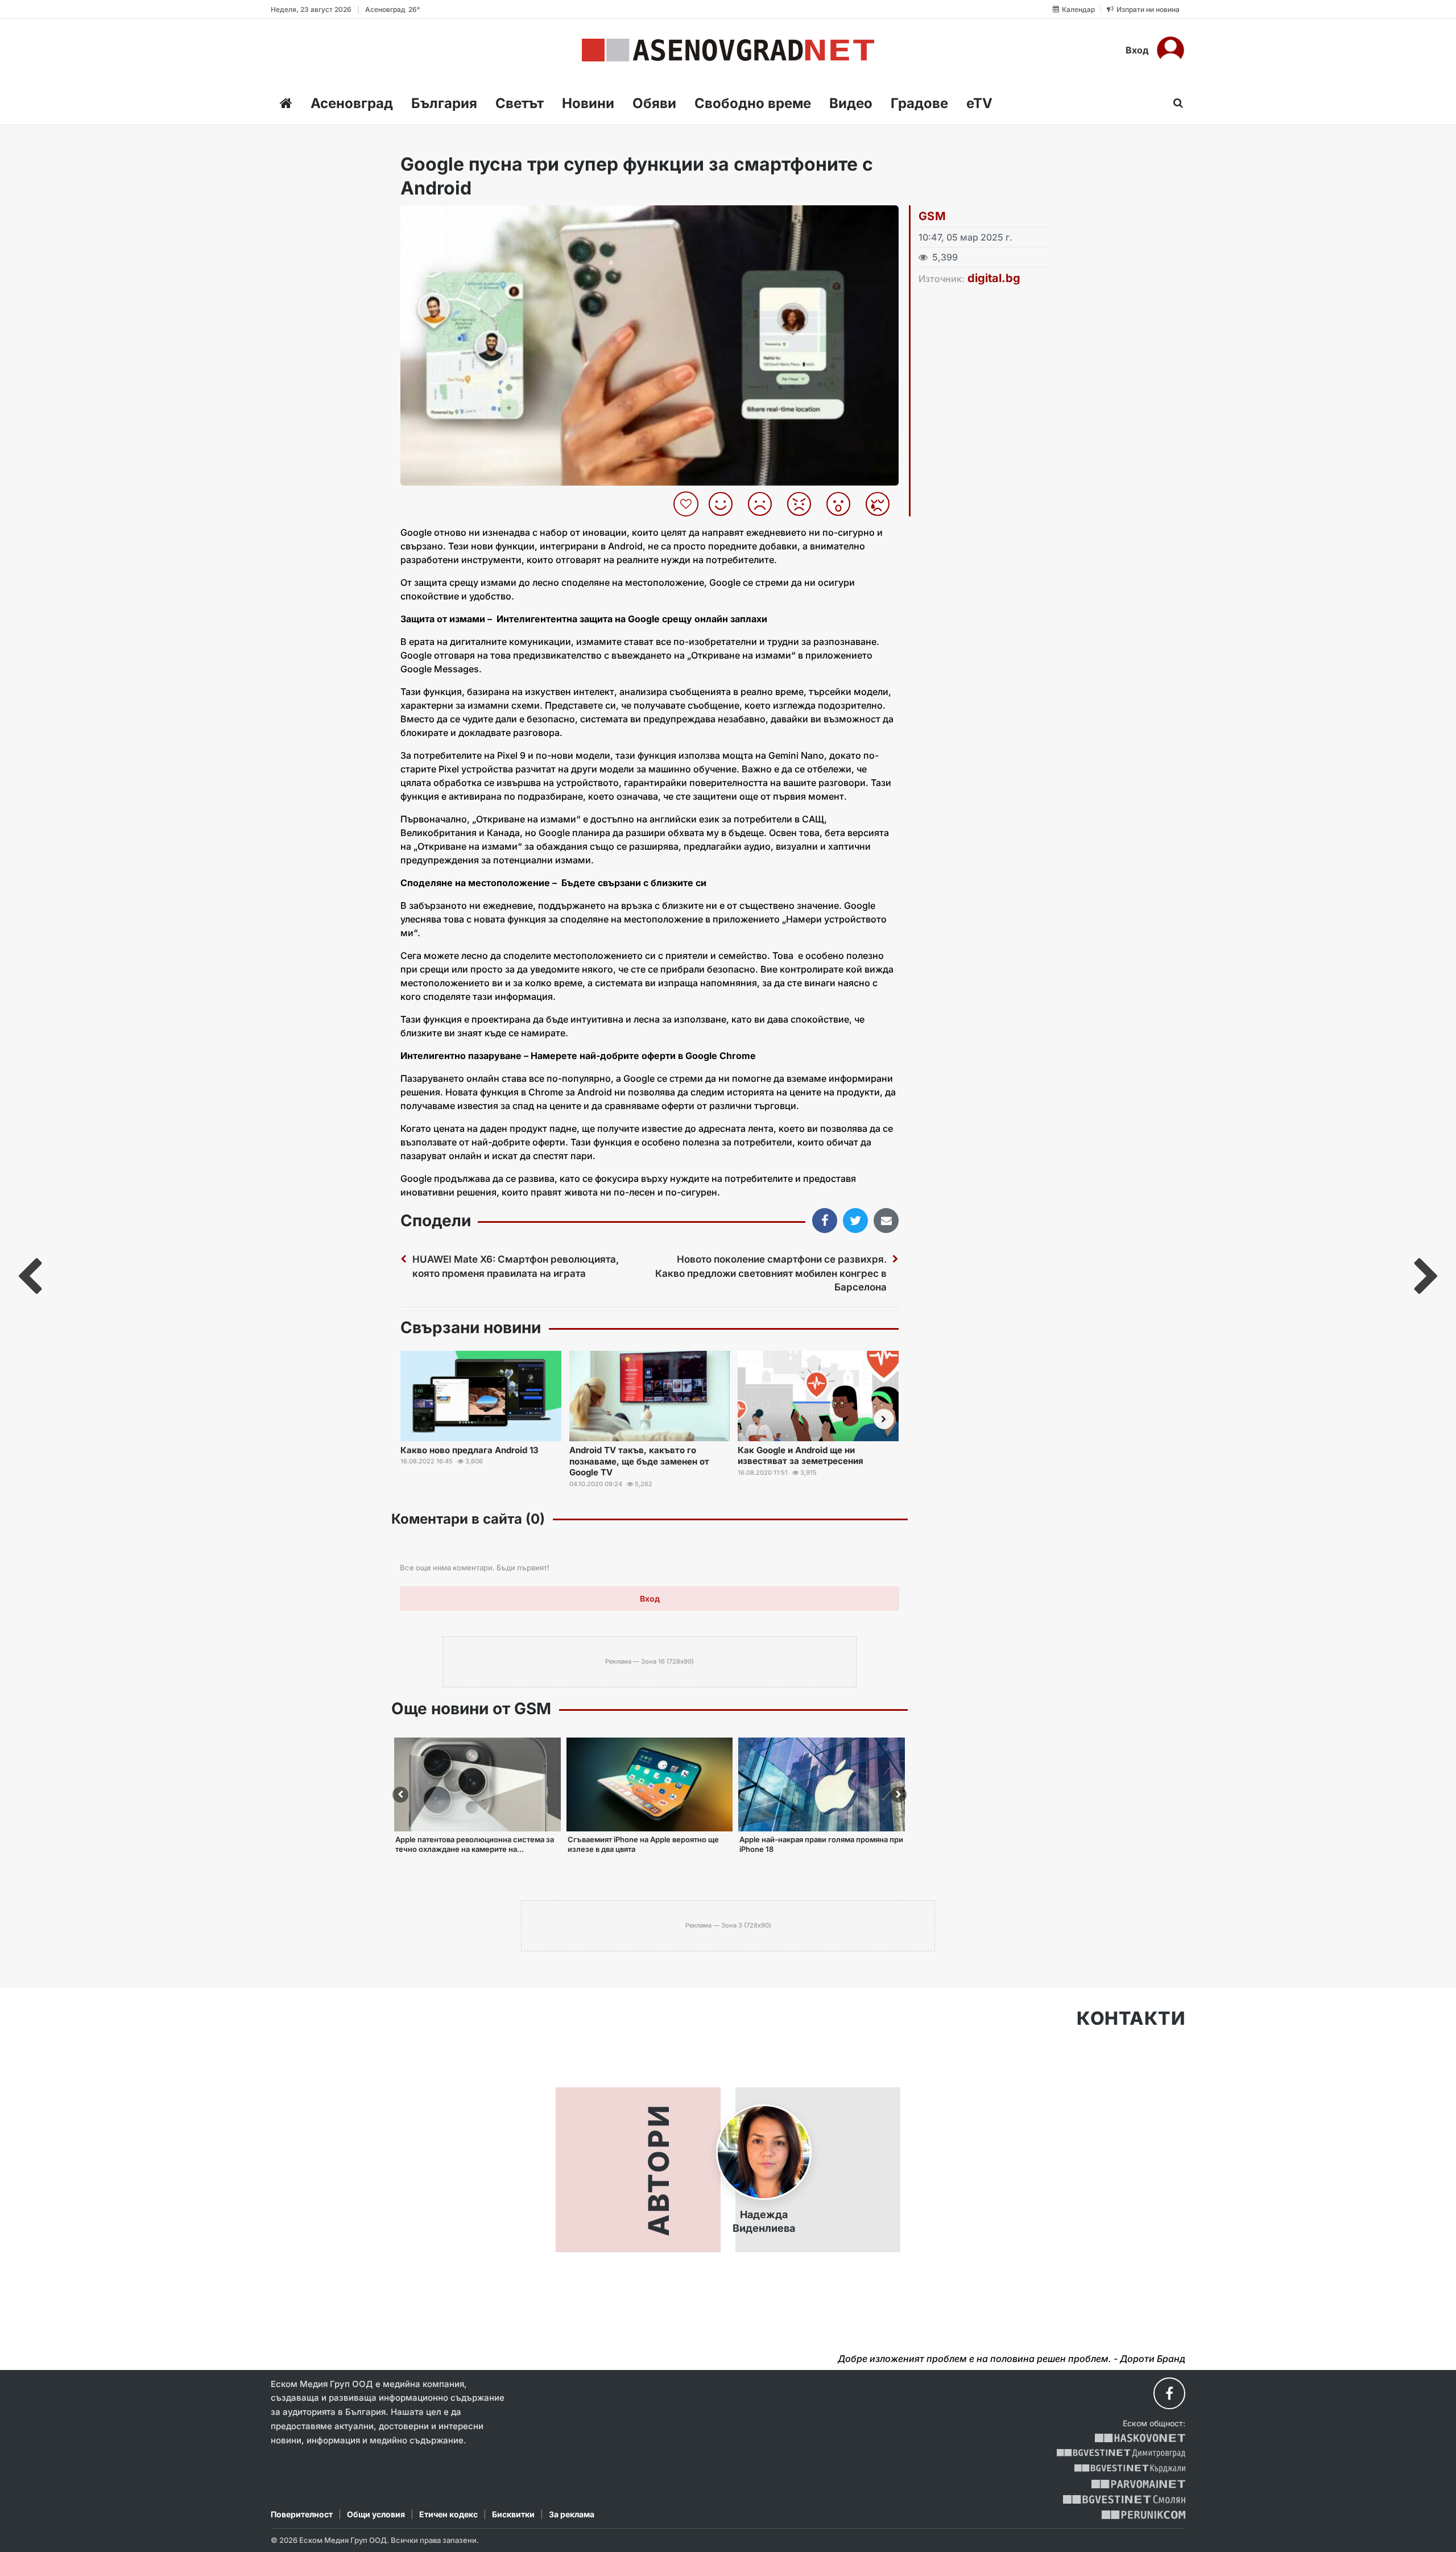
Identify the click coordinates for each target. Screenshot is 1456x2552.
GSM (932, 216)
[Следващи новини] (884, 1419)
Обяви (654, 103)
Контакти (1131, 2019)
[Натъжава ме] (882, 504)
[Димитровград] (1121, 2453)
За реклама (572, 2514)
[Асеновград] (728, 50)
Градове (919, 103)
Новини (588, 103)
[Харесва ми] (725, 504)
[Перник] (1144, 2515)
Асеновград (352, 103)
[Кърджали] (1130, 2469)
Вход (1137, 50)
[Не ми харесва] (764, 504)
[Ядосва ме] (803, 504)
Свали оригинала (440, 218)
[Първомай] (1138, 2484)
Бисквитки (513, 2514)
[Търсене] (1175, 103)
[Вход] (1170, 50)
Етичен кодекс (448, 2514)
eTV (979, 103)
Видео (851, 103)
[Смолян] (1124, 2499)
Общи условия (376, 2514)
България (444, 103)
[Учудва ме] (843, 504)
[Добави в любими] (687, 504)
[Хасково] (1140, 2438)
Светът (520, 103)
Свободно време (753, 103)
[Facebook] (1169, 2393)
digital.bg (994, 278)
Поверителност (302, 2514)
